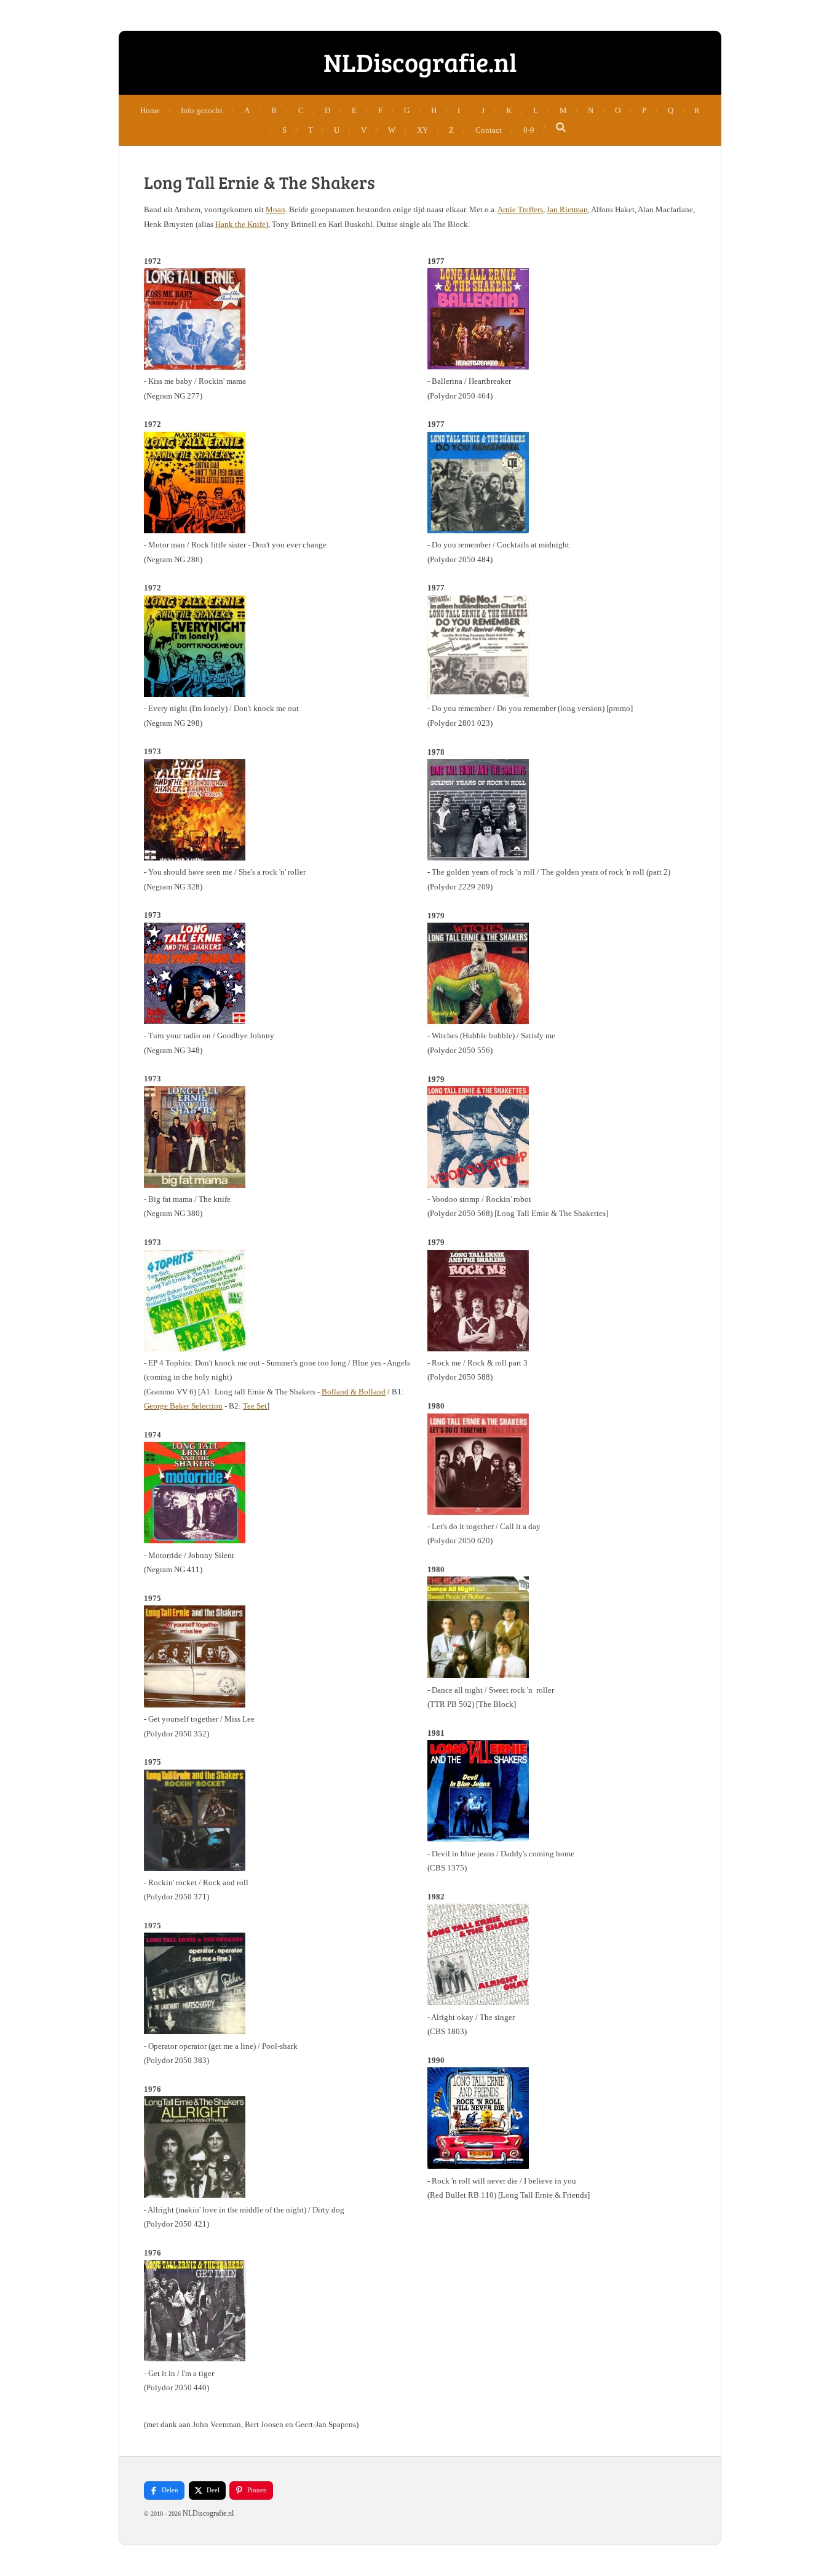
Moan (275, 209)
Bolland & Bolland (354, 1392)
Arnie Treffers (520, 209)
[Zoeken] (561, 128)
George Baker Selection (183, 1406)
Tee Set (255, 1406)
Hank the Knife (240, 224)
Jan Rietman (567, 209)
